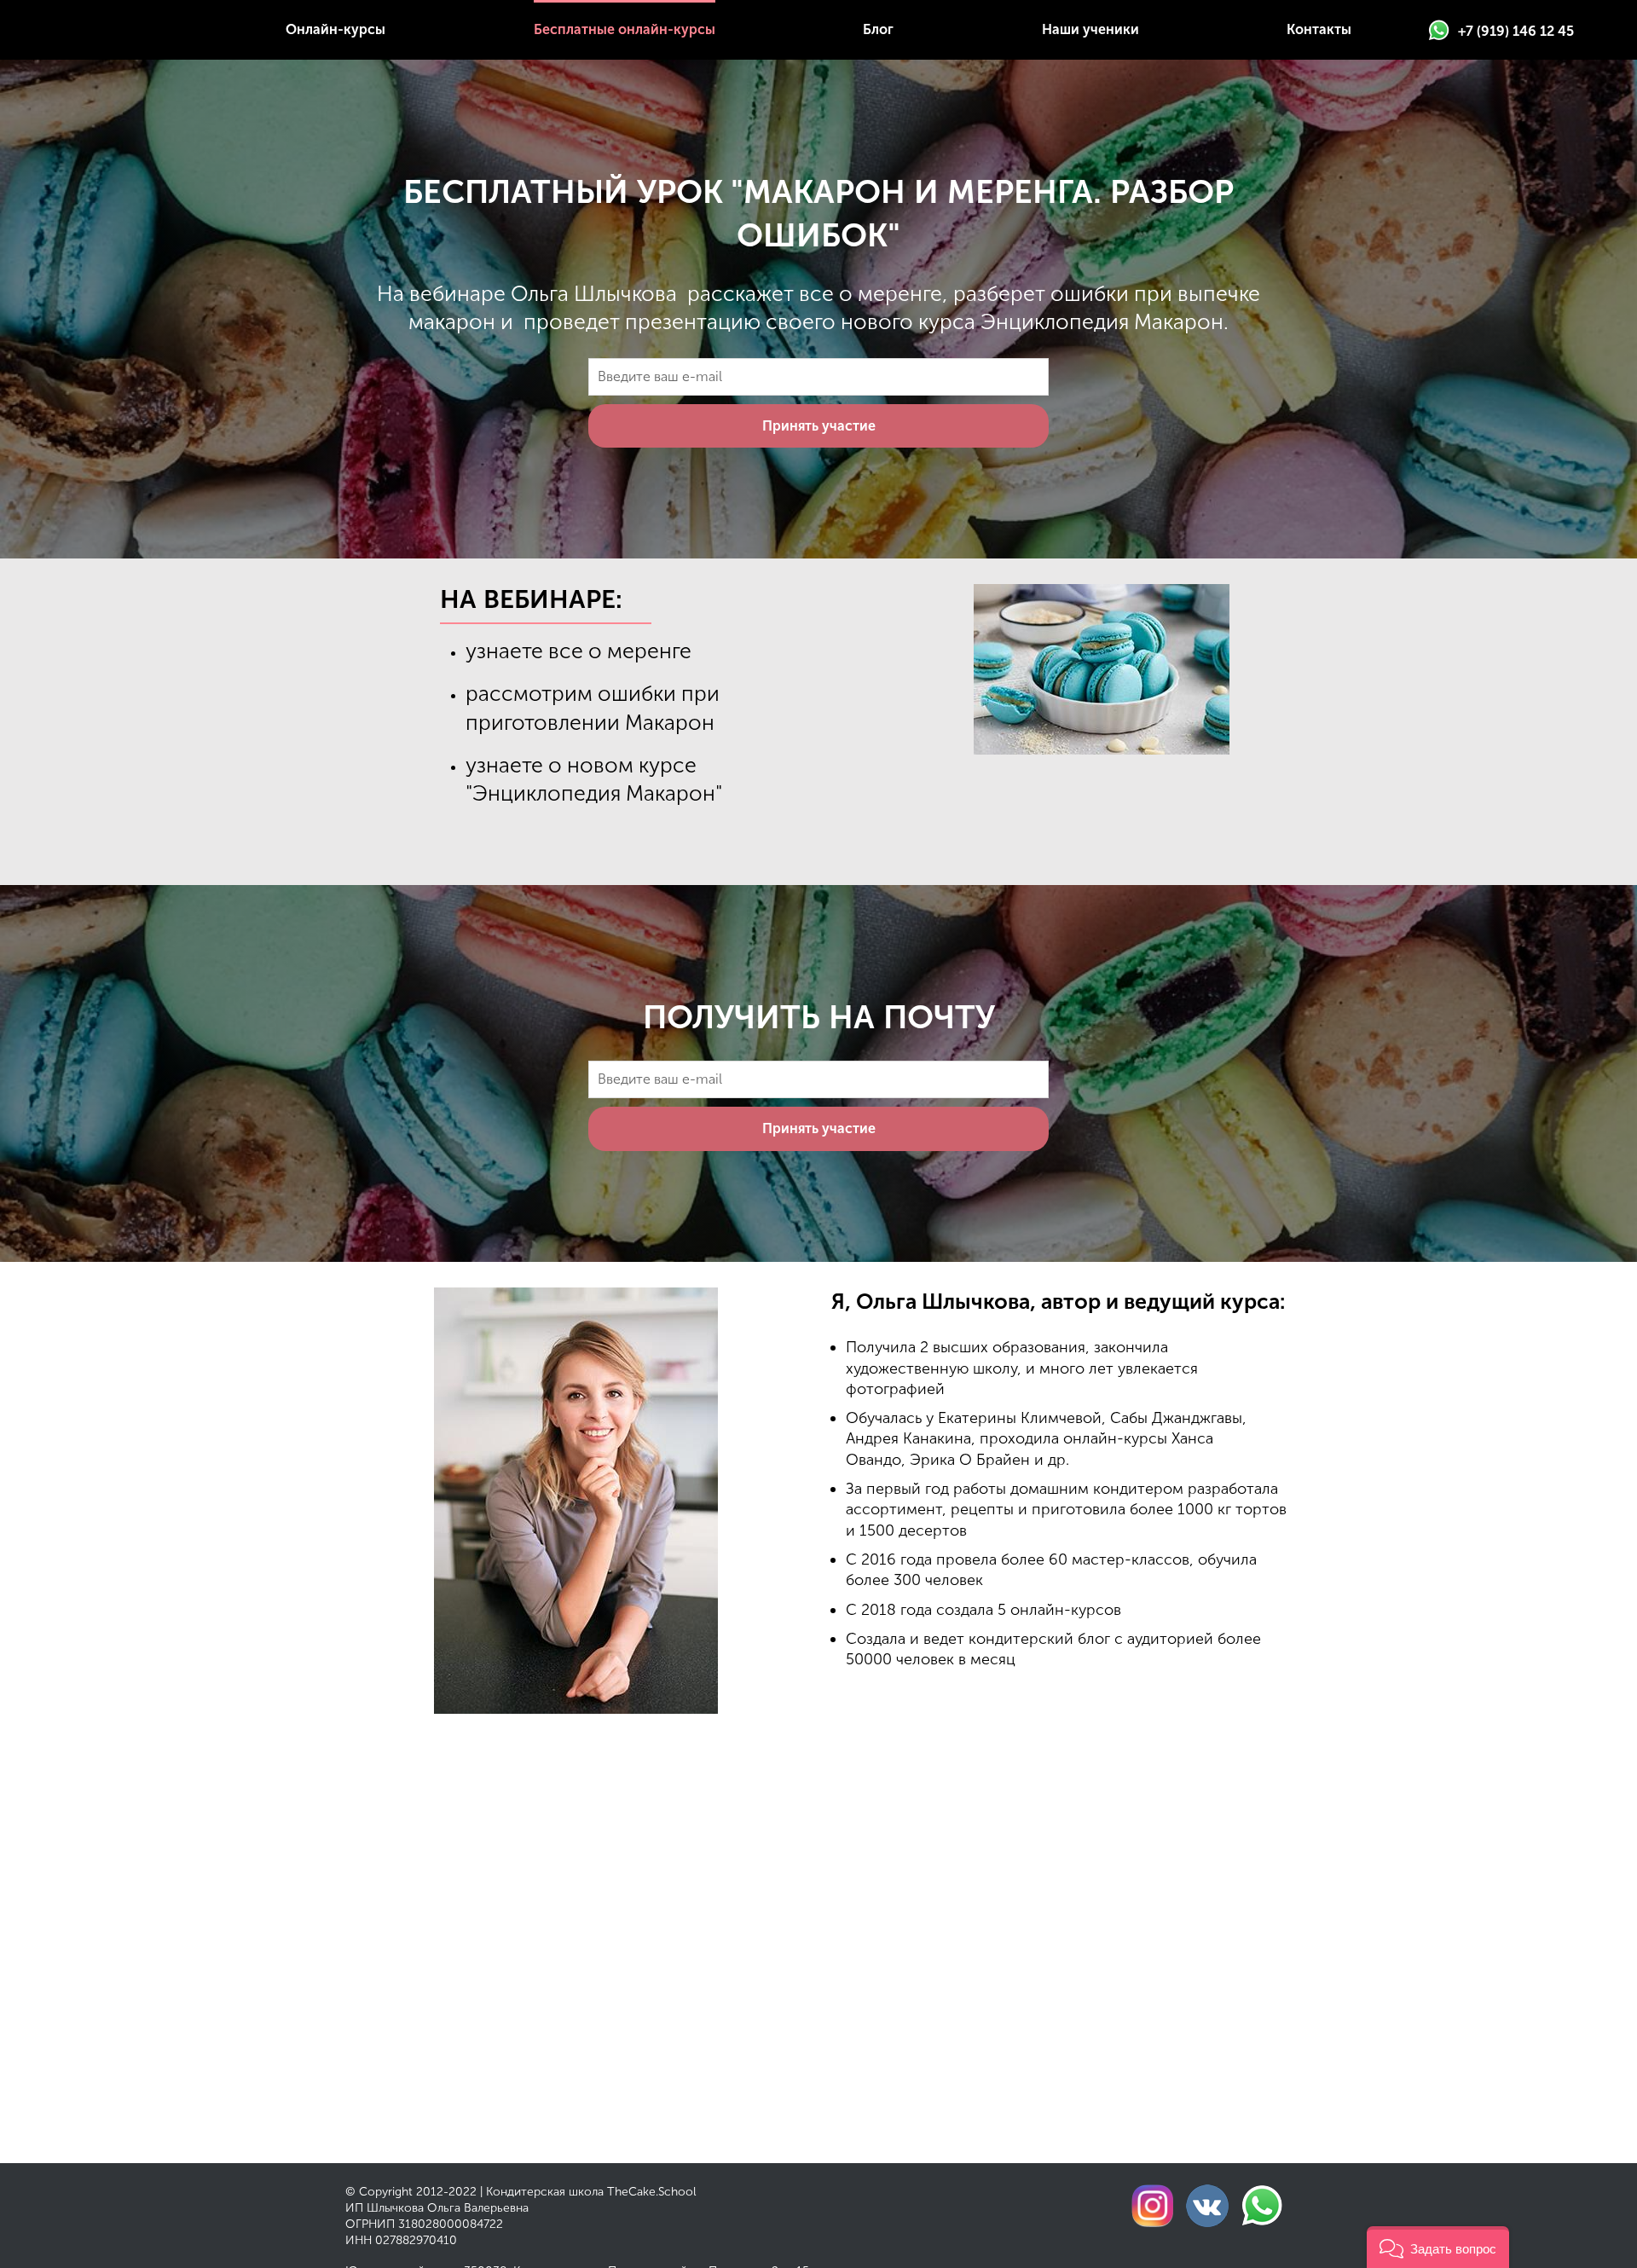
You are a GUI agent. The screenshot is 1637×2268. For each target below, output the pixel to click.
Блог (878, 29)
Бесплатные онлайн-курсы (625, 29)
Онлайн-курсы (335, 29)
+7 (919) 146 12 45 (1516, 31)
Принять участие (819, 426)
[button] (1438, 2247)
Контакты (1319, 29)
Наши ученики (1090, 29)
